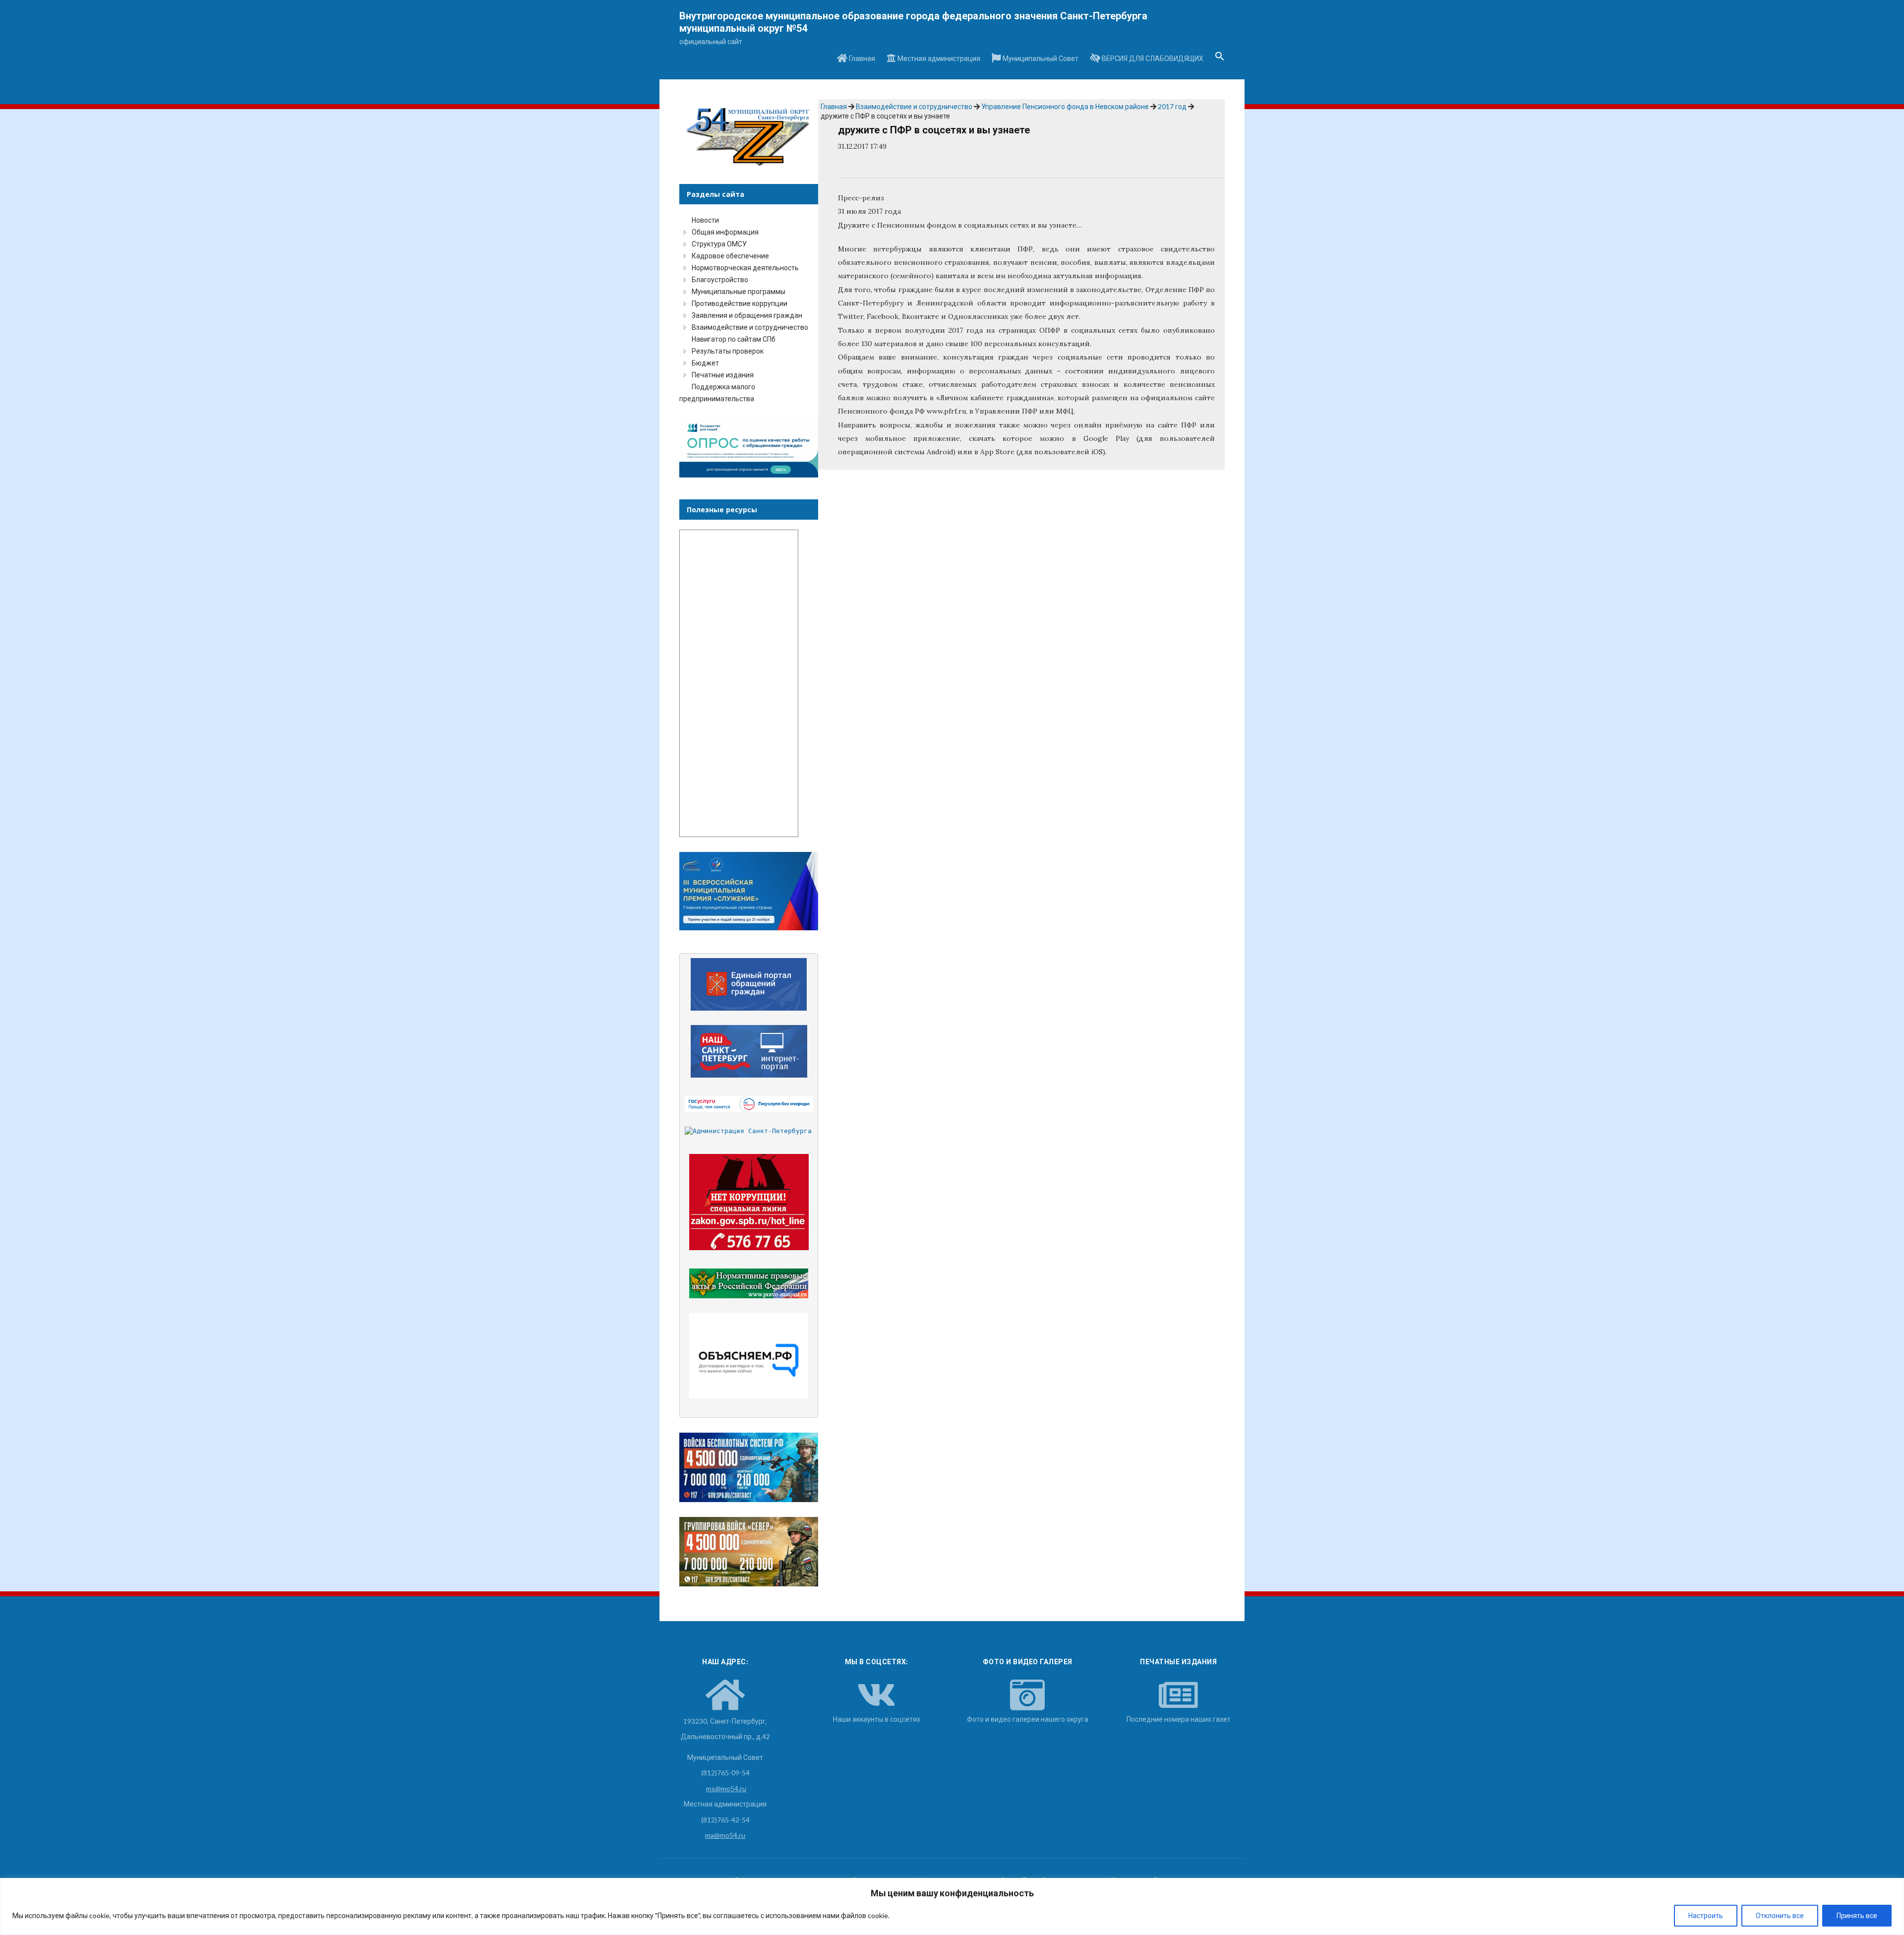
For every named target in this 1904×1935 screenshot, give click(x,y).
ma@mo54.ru (725, 1835)
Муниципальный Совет (1040, 58)
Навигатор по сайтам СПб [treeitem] (734, 339)
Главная (861, 58)
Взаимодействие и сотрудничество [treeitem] (750, 327)
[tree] (749, 309)
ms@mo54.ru (726, 1788)
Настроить (1706, 1915)
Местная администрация (938, 58)
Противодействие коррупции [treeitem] (740, 303)
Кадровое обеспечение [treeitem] (730, 256)
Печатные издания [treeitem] (723, 375)
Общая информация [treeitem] (725, 232)
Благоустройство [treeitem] (720, 279)
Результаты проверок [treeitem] (728, 351)
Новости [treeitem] (705, 220)
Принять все (1857, 1915)
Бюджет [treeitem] (705, 363)
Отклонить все (1780, 1915)
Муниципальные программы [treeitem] (739, 291)
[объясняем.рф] (749, 1356)
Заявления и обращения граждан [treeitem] (747, 315)
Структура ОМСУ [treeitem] (719, 244)
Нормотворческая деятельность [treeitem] (745, 268)
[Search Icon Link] (1220, 59)
